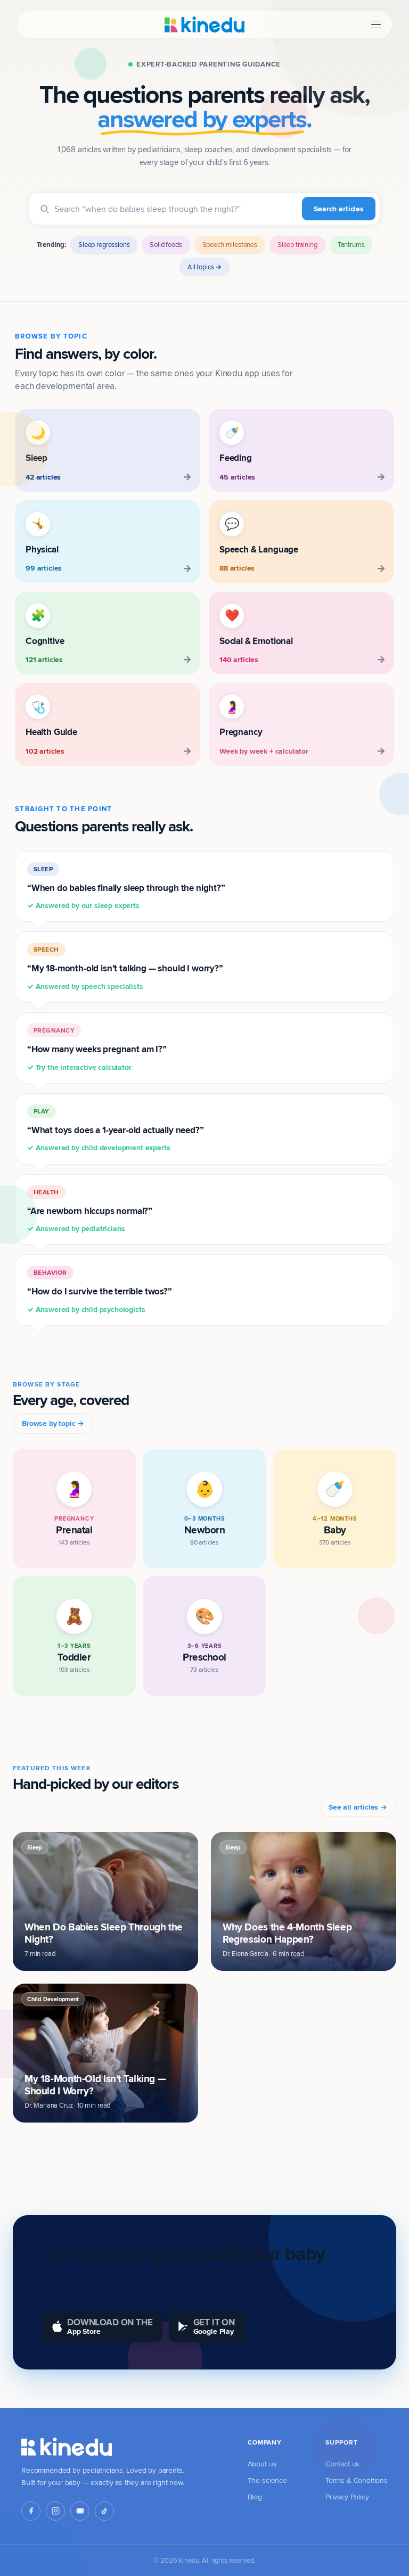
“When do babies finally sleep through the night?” (126, 888)
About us (262, 2464)
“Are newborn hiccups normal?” (90, 1211)
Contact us (342, 2464)
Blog (255, 2497)
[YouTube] (80, 2511)
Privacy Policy (347, 2497)
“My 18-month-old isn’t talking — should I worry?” (125, 968)
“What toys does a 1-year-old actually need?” (116, 1130)
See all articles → (358, 1807)
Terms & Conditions (357, 2480)
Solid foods (166, 244)
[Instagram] (55, 2511)
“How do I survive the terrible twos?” (100, 1291)
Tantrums (351, 244)
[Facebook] (31, 2511)
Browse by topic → (53, 1423)
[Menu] (376, 25)
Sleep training (297, 244)
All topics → (204, 267)
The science (267, 2480)
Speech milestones (230, 244)
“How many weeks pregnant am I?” (97, 1049)
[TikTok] (104, 2511)
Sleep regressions (104, 244)
